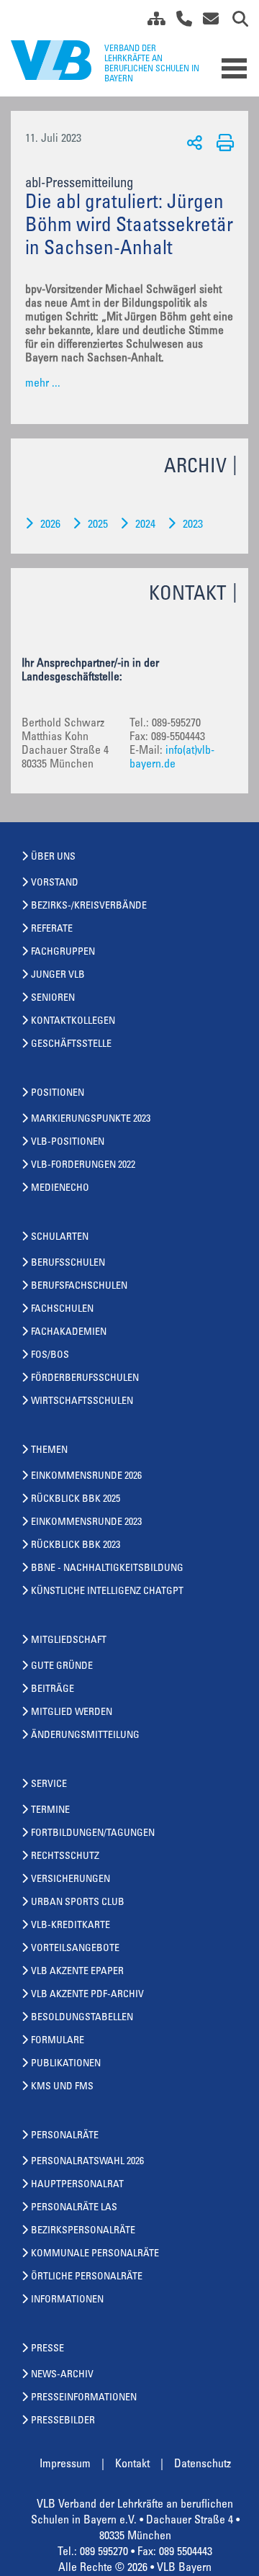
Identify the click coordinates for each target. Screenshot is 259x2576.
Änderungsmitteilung (85, 1736)
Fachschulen (62, 1310)
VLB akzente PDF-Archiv (87, 1995)
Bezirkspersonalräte (83, 2231)
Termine (50, 1811)
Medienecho (60, 1189)
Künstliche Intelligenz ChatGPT (107, 1592)
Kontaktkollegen (73, 1022)
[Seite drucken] (223, 142)
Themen (49, 1451)
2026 (50, 525)
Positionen (58, 1094)
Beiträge (53, 1690)
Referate (52, 929)
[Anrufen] (179, 22)
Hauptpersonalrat (77, 2185)
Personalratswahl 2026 (87, 2162)
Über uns (53, 857)
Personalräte (65, 2136)
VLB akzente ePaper (77, 1972)
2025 (98, 525)
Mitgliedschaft (69, 1641)
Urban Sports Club (78, 1903)
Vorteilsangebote (75, 1949)
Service (49, 1785)
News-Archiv (62, 2375)
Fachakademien (69, 1333)
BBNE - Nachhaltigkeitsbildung (107, 1569)
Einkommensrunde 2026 (86, 1477)
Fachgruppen (63, 953)
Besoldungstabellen (82, 2018)
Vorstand (55, 883)
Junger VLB (58, 976)
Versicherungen (71, 1880)
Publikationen (66, 2064)
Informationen (67, 2300)
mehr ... (43, 384)
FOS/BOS (50, 1356)
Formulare (58, 2041)
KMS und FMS (62, 2087)
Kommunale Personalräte (95, 2254)
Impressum (65, 2464)
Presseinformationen (84, 2398)
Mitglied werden (72, 1713)
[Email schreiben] (207, 22)
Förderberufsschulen (85, 1379)
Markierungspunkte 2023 (91, 1120)
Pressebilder (63, 2421)
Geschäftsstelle (71, 1045)
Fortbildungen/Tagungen (93, 1834)
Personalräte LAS (74, 2208)
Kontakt (132, 2464)
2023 (193, 525)
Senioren (53, 999)
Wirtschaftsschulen (82, 1402)
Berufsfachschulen (79, 1287)
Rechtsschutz (65, 1857)
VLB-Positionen (68, 1143)
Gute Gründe (62, 1667)
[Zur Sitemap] (151, 22)
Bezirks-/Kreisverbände (89, 906)
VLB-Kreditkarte (71, 1926)
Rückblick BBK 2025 (76, 1500)
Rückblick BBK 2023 (76, 1546)
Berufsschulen (68, 1264)
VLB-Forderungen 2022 (83, 1166)
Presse (47, 2349)
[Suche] (235, 22)
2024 (145, 525)
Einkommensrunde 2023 (86, 1523)
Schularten (60, 1238)
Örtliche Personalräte (87, 2277)
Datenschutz (203, 2464)
